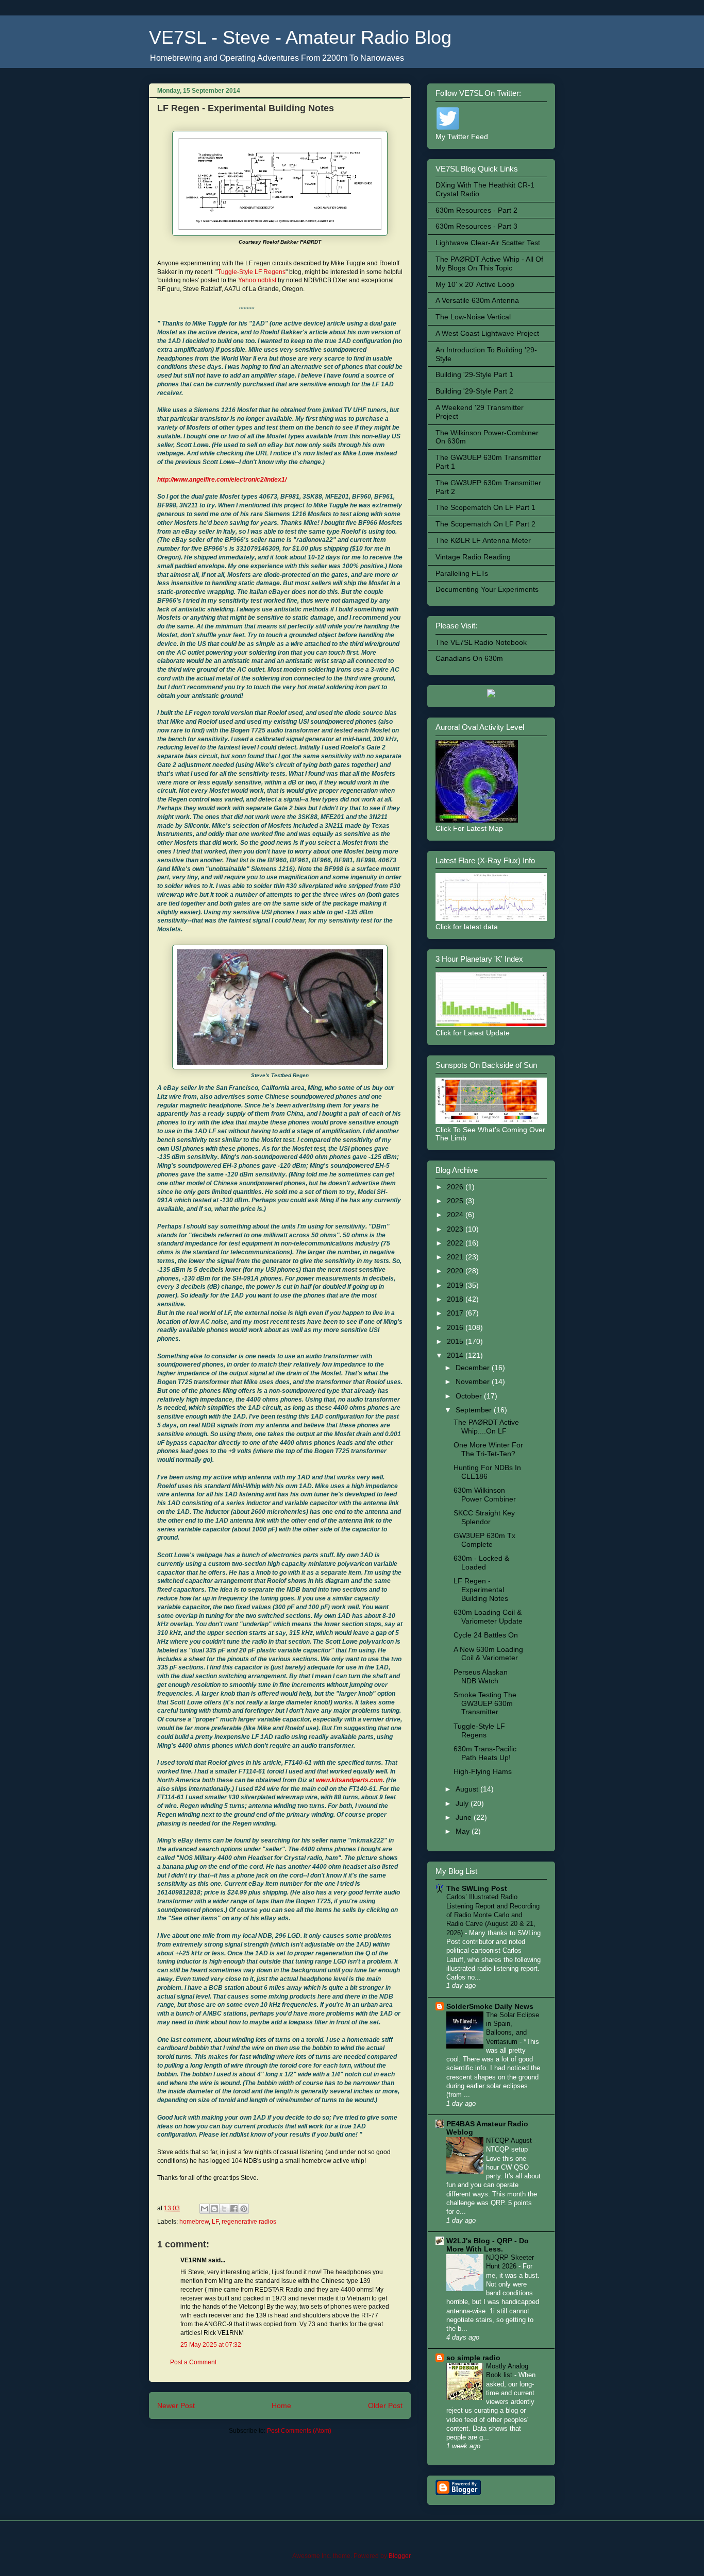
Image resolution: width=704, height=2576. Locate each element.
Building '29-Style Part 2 (474, 391)
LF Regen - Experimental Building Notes (481, 1590)
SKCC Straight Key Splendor (484, 1517)
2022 (456, 1243)
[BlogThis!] (214, 2209)
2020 (456, 1271)
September (475, 1410)
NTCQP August (510, 2140)
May (464, 1831)
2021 (456, 1257)
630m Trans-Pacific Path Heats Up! (485, 1753)
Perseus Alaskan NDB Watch (481, 1676)
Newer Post (176, 2406)
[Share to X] (224, 2209)
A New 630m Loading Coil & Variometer (488, 1654)
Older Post (385, 2406)
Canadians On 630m (469, 658)
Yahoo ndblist (257, 280)
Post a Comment (193, 2362)
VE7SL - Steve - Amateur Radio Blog (300, 37)
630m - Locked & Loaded (481, 1563)
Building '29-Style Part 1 (474, 374)
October (470, 1396)
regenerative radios (249, 2222)
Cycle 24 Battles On (486, 1635)
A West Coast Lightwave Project (487, 333)
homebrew (194, 2222)
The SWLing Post (477, 1888)
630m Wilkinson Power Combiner (485, 1495)
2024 (456, 1215)
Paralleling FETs (462, 573)
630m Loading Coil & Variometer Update (488, 1617)
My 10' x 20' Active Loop (475, 284)
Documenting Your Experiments (487, 589)
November (474, 1381)
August (468, 1789)
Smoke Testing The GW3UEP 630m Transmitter (485, 1703)
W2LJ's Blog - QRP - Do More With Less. (488, 2245)
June (465, 1817)
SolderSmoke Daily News (490, 2006)
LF (215, 2222)
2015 (456, 1341)
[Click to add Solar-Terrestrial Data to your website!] (491, 695)
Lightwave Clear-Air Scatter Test (488, 243)
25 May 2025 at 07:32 (211, 2345)
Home (281, 2406)
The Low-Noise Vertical (473, 317)
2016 (456, 1327)
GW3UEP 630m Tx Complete (484, 1540)
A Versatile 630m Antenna (477, 300)
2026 (456, 1187)
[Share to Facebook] (234, 2209)
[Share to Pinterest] (244, 2209)
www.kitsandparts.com (349, 1780)
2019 (456, 1285)
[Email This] (205, 2209)
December (474, 1368)
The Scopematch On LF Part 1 (485, 507)
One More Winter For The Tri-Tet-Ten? (488, 1449)
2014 (456, 1355)
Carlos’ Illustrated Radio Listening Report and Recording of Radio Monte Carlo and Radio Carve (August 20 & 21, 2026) (493, 1915)
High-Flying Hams (483, 1771)
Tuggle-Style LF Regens (252, 272)
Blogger (399, 2556)
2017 (456, 1313)
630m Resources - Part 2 (476, 210)
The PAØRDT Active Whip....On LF (486, 1427)
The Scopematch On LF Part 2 (485, 524)
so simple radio (473, 2358)
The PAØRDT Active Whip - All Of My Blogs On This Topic (489, 263)
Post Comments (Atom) (299, 2431)
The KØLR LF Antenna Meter (483, 540)
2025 (456, 1201)
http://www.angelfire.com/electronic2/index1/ (222, 480)
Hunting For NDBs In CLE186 (487, 1472)
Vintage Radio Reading (473, 557)
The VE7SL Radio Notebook (481, 642)
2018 (456, 1299)
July (463, 1803)
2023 (456, 1229)
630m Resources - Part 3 (476, 226)
